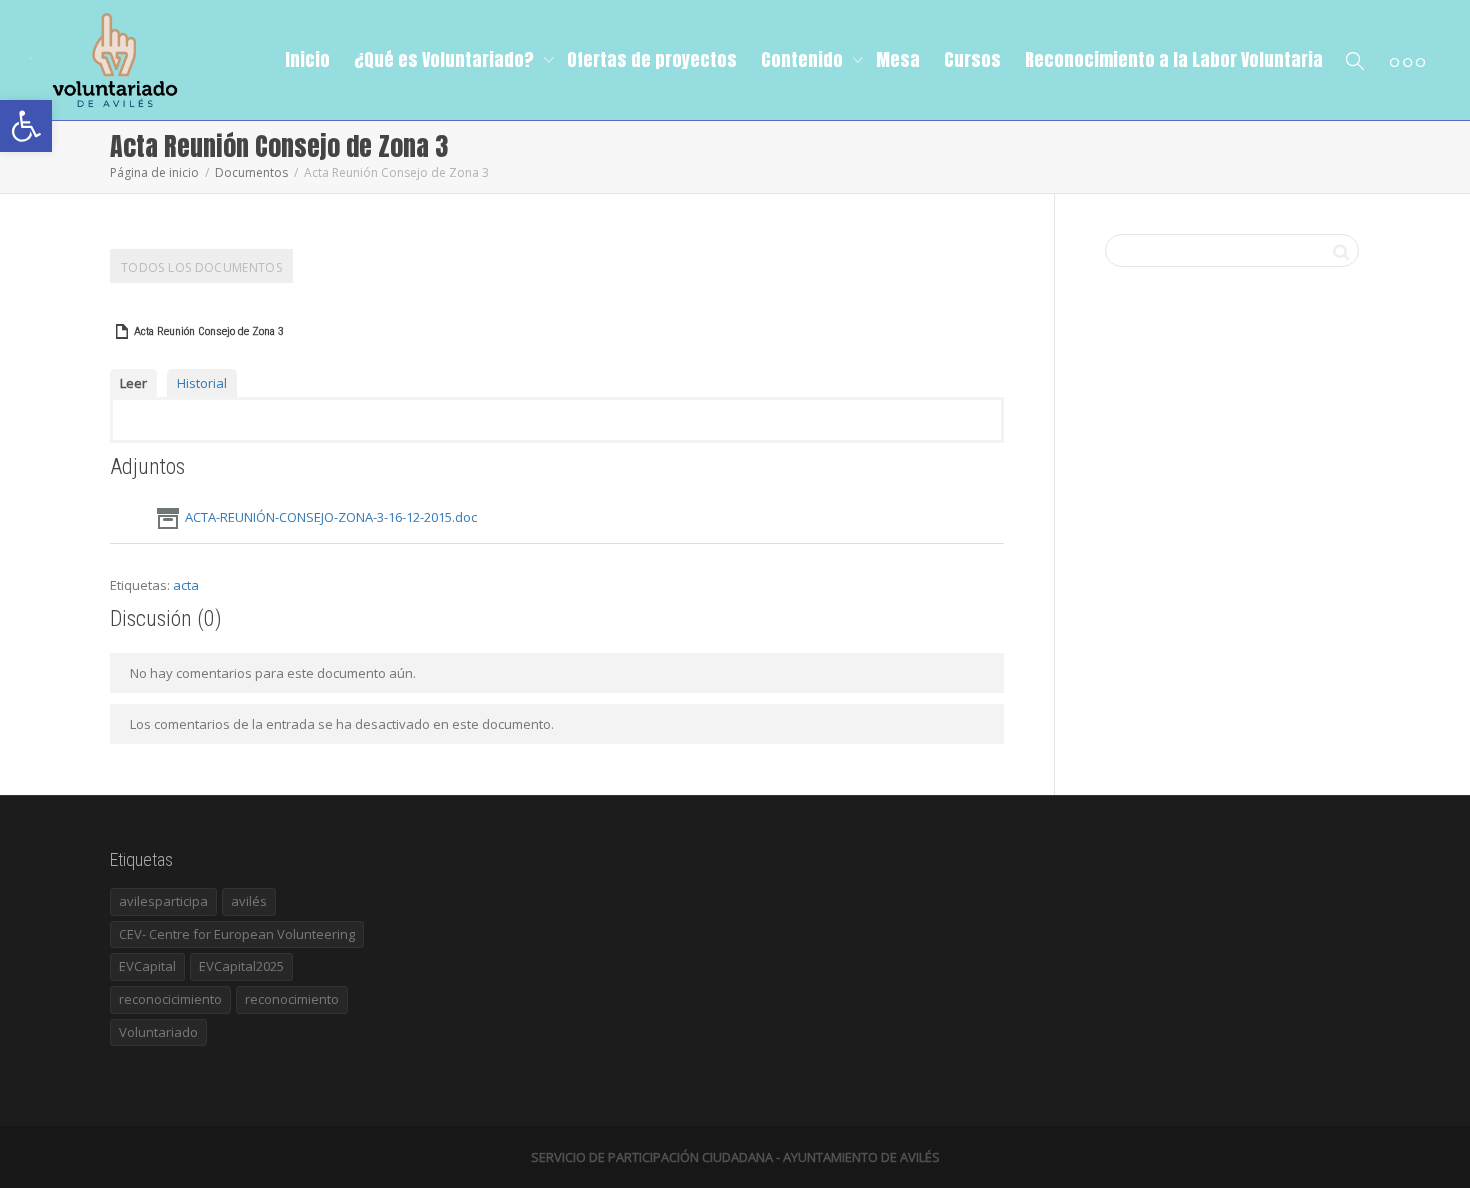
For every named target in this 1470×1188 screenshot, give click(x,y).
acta (186, 585)
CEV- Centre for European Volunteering (237, 934)
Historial (202, 383)
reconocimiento (292, 999)
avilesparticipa (163, 901)
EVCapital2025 (241, 966)
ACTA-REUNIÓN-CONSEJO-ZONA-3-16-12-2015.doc (331, 517)
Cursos (972, 59)
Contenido (804, 59)
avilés (249, 901)
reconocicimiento (170, 999)
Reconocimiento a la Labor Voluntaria (1174, 59)
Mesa (898, 59)
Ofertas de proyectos (652, 59)
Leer (133, 383)
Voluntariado (158, 1032)
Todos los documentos (201, 267)
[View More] (1407, 60)
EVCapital (147, 966)
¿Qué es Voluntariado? (446, 59)
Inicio (307, 59)
